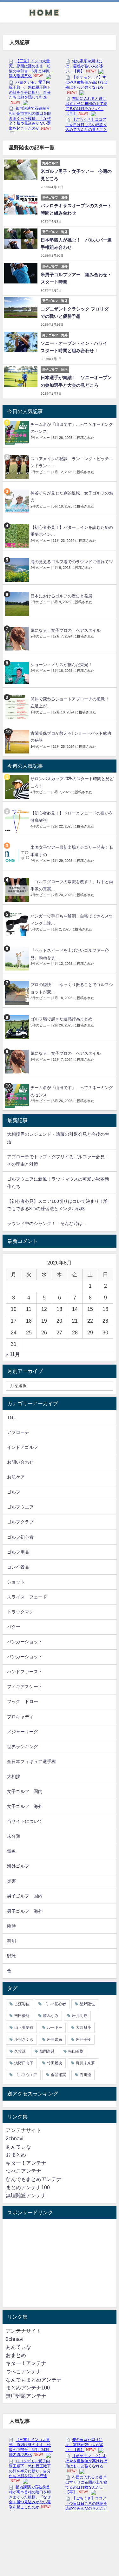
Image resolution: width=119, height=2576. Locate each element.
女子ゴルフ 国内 (25, 1791)
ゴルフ (14, 1492)
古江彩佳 (22, 2004)
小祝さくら (24, 2040)
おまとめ (16, 2155)
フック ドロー (23, 1701)
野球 (11, 1956)
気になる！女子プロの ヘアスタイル (66, 630)
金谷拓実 (58, 2075)
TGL (11, 1417)
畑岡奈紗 (47, 2051)
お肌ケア (16, 1477)
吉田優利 (22, 2016)
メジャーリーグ (23, 1732)
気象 (11, 1851)
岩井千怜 (83, 2040)
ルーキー (55, 2027)
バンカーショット (25, 1642)
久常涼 (20, 2051)
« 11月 (13, 1354)
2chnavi (15, 2138)
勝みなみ (51, 2016)
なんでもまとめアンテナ (34, 2179)
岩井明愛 (80, 2016)
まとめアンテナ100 (28, 2187)
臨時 (11, 1926)
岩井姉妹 (55, 2040)
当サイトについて (25, 1821)
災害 (11, 1881)
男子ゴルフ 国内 (25, 1896)
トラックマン (20, 1612)
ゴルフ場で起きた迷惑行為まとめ (61, 1019)
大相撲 (14, 1776)
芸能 (11, 1941)
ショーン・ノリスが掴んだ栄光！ (61, 665)
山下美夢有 (24, 2027)
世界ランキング (23, 1747)
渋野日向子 (24, 2063)
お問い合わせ (20, 1462)
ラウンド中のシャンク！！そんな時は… (47, 1223)
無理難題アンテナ (26, 2195)
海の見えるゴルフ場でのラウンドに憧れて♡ (72, 562)
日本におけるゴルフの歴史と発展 (61, 596)
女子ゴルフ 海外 (25, 1806)
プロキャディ (20, 1717)
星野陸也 (87, 2004)
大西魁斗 (83, 2027)
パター (14, 1627)
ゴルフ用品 (18, 1552)
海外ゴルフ (18, 1866)
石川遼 (85, 2075)
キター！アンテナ (26, 2163)
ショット (16, 1582)
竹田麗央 (55, 2063)
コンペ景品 (18, 1567)
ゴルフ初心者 (20, 1537)
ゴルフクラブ (20, 1522)
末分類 (14, 1836)
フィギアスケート (25, 1687)
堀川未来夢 (85, 2063)
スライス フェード (27, 1597)
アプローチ (18, 1432)
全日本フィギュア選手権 (31, 1762)
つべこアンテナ (23, 2171)
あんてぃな (18, 2147)
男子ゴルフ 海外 (25, 1911)
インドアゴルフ (23, 1447)
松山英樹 (76, 2051)
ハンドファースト (25, 1672)
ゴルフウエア (20, 1507)
